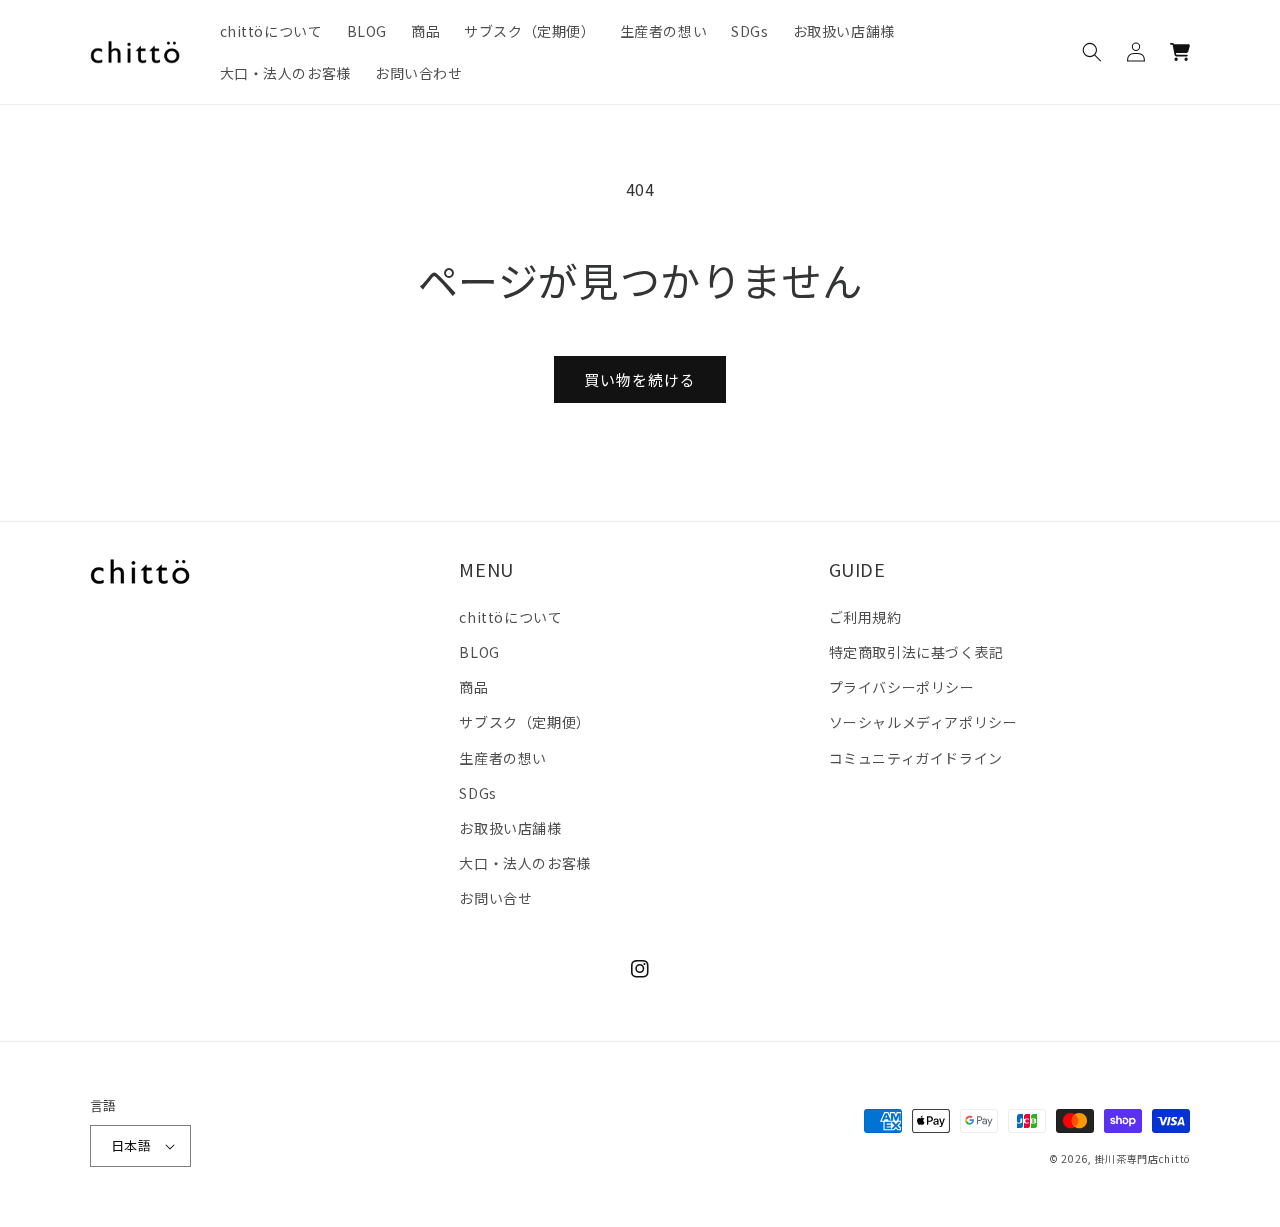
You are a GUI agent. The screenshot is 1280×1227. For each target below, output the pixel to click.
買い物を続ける (640, 379)
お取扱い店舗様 (510, 828)
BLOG (479, 652)
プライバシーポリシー (902, 687)
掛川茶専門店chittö (1142, 1158)
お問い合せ (495, 898)
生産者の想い (503, 758)
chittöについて (510, 617)
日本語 (131, 1145)
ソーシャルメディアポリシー (923, 722)
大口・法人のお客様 (524, 863)
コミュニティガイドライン (916, 758)
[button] (1092, 52)
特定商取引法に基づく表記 (916, 652)
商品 (473, 687)
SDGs (477, 793)
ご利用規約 (865, 617)
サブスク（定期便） (524, 722)
